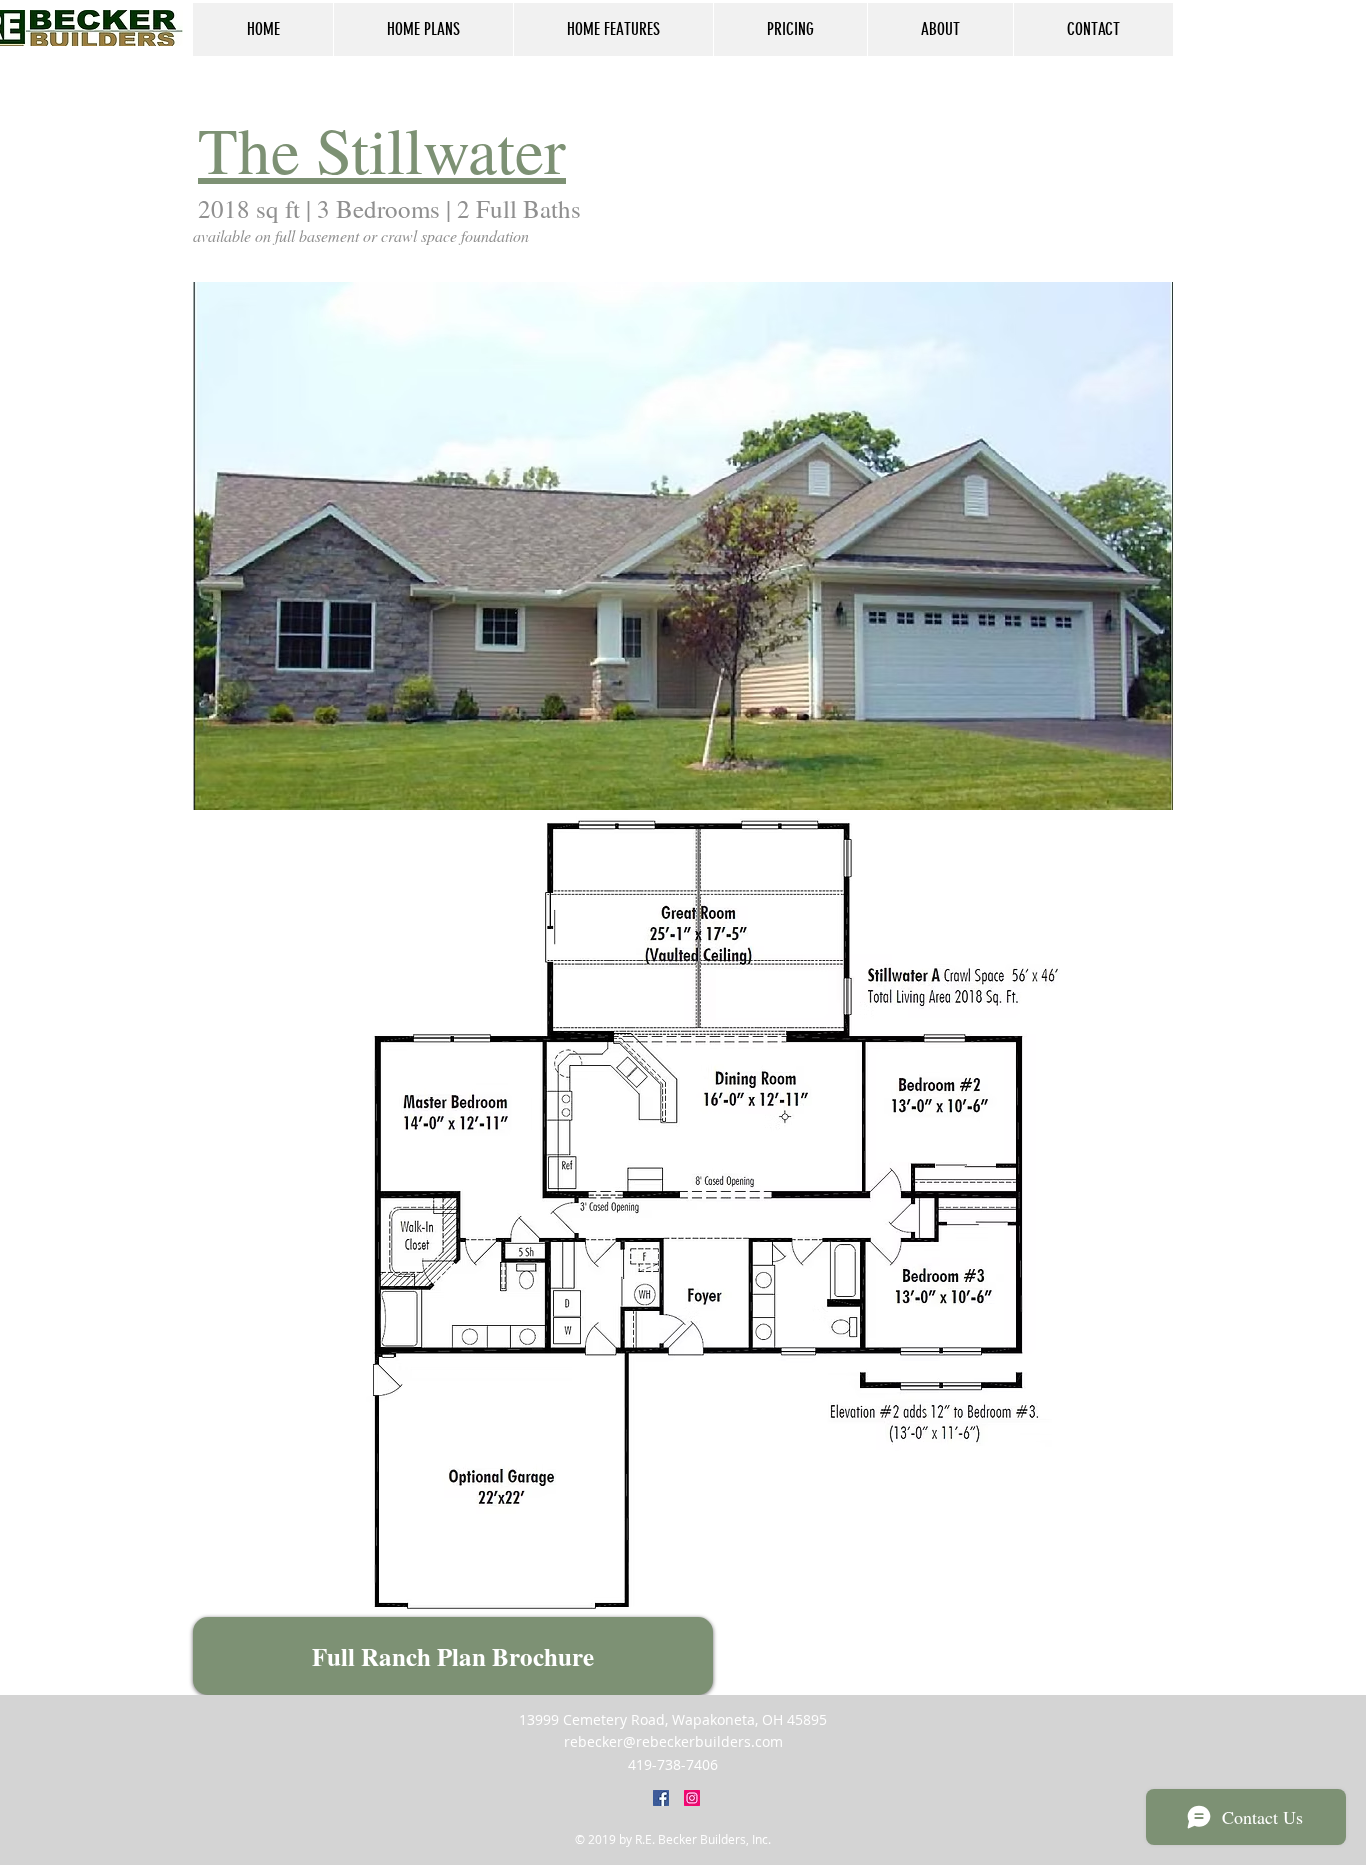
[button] (768, 546)
